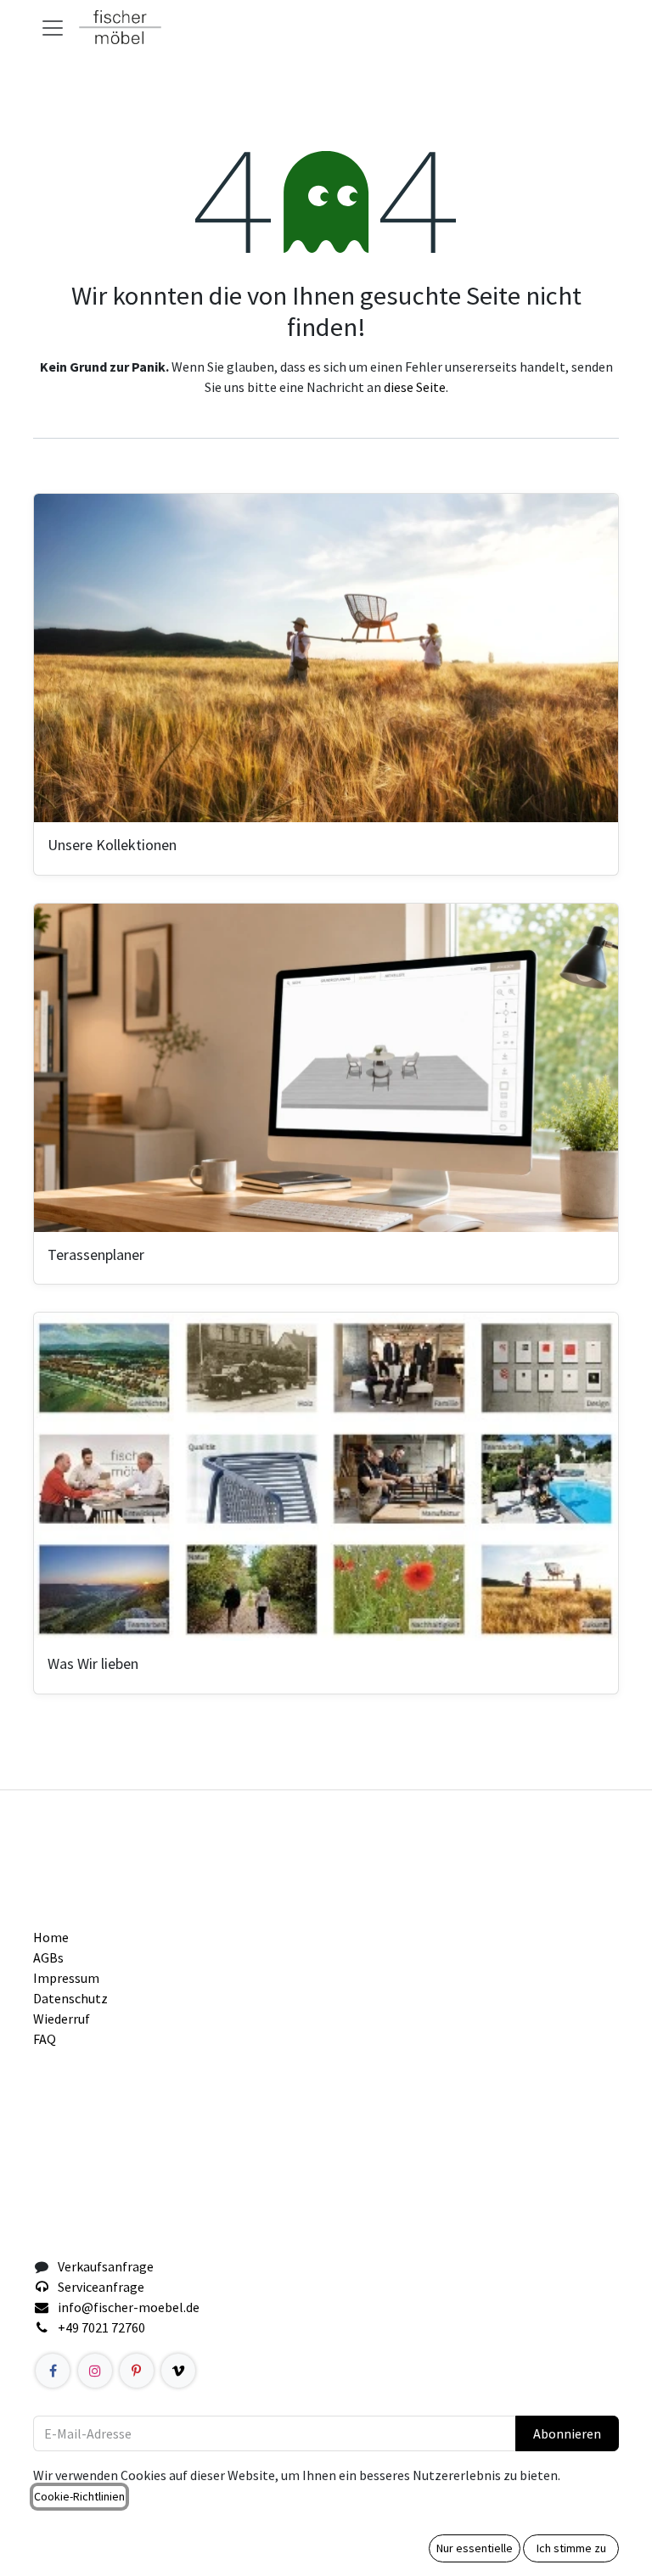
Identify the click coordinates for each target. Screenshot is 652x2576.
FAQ (45, 2039)
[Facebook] (53, 2371)
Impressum (66, 1978)
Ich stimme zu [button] (571, 2548)
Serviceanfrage (101, 2287)
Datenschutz (70, 1998)
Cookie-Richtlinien (79, 2496)
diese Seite (415, 387)
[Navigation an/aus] (53, 27)
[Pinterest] (137, 2371)
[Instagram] (95, 2371)
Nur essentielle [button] (475, 2548)
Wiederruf (62, 2019)
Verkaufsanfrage (106, 2266)
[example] (178, 2371)
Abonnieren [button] (567, 2433)
